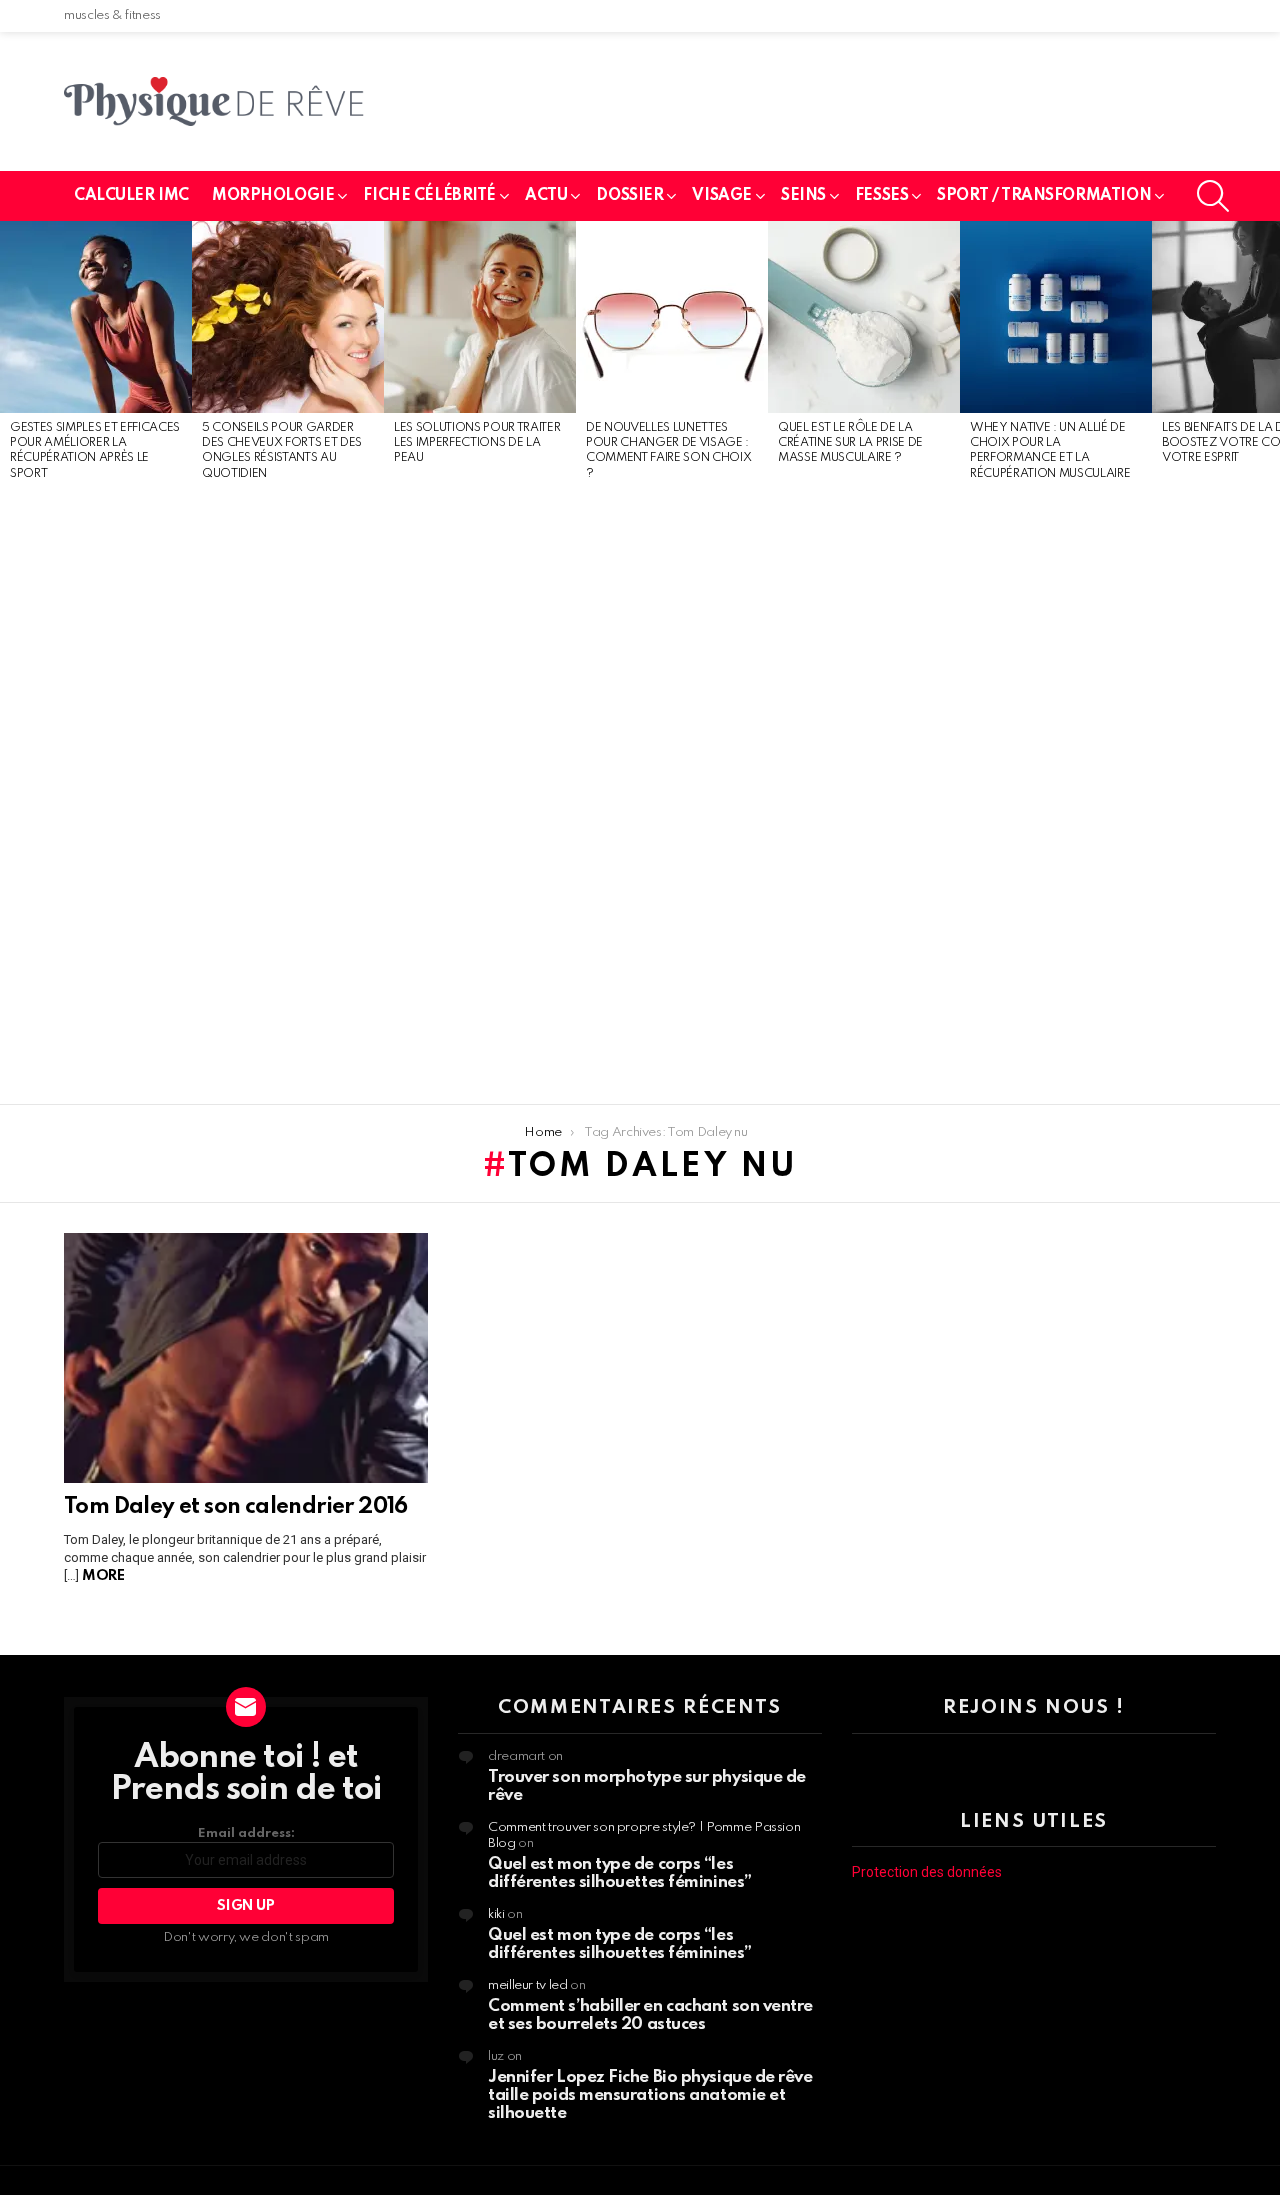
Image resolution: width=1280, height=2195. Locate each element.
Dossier (629, 196)
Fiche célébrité (429, 196)
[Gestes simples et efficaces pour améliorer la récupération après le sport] (96, 317)
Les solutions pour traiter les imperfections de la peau (477, 443)
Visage (721, 196)
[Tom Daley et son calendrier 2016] (246, 1358)
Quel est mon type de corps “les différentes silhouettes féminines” (620, 1873)
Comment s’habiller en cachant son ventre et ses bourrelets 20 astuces (650, 2015)
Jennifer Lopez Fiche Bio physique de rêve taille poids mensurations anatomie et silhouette (650, 2095)
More (103, 1576)
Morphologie (273, 196)
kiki (496, 1914)
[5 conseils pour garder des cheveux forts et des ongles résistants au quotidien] (288, 317)
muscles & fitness (112, 15)
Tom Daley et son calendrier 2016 (236, 1507)
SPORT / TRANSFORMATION (1044, 196)
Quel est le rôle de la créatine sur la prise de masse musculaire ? (850, 443)
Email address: (246, 1833)
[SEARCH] (1213, 196)
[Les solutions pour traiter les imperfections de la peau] (480, 317)
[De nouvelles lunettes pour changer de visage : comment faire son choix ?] (672, 317)
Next (1270, 663)
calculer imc (131, 196)
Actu (546, 196)
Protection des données (927, 1872)
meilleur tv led (528, 1985)
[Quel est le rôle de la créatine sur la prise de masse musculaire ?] (864, 317)
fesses (881, 196)
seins (803, 196)
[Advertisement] (96, 794)
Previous (10, 663)
